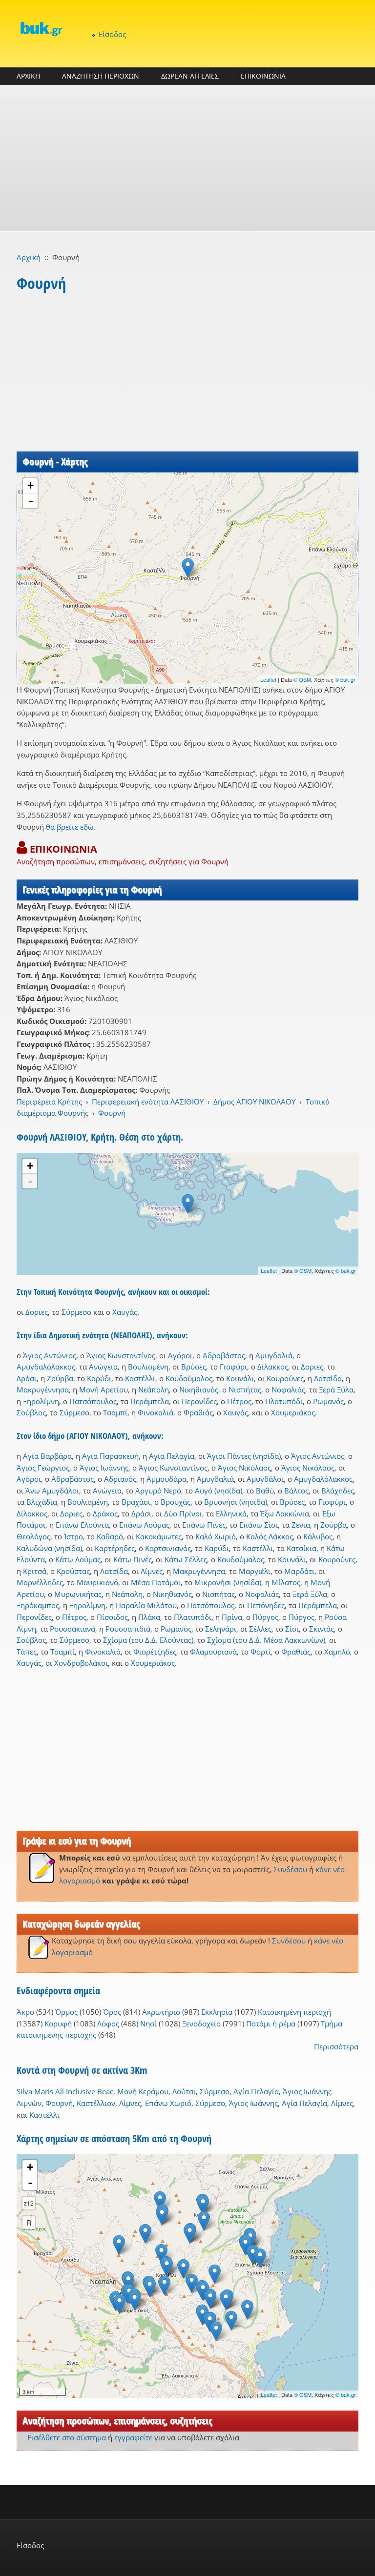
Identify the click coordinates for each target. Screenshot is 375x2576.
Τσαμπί (115, 1412)
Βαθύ (265, 1491)
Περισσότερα (336, 2046)
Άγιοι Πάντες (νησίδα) (244, 1456)
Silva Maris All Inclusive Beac (65, 2091)
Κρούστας (73, 1571)
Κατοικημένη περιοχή (294, 2012)
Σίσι (292, 1629)
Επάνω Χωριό (168, 2103)
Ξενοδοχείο (201, 2024)
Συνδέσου (290, 1869)
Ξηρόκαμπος (38, 1605)
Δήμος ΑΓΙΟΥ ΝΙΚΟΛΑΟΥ (254, 1102)
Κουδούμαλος (189, 1378)
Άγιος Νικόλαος (244, 1468)
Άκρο (25, 2012)
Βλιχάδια (42, 1502)
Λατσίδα (328, 1378)
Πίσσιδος (112, 1617)
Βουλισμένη (148, 1367)
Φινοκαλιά (156, 1412)
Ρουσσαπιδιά (128, 1629)
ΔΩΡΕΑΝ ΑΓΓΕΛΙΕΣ (190, 76)
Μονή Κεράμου (143, 2091)
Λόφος (108, 2024)
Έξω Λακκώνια (285, 1513)
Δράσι (27, 1378)
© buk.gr (345, 679)
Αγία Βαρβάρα (47, 1456)
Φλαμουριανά (213, 1652)
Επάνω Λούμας (144, 1525)
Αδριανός (120, 1479)
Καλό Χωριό (216, 1536)
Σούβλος (31, 1412)
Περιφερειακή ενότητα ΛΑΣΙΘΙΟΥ (148, 1102)
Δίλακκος (273, 1367)
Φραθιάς (198, 1412)
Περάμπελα (150, 1401)
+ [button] (31, 485)
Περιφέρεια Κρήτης (49, 1102)
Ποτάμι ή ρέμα (271, 2024)
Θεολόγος (33, 1536)
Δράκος (105, 1513)
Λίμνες (152, 1571)
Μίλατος (286, 1582)
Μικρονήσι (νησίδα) (228, 1582)
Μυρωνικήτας (78, 1594)
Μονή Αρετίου (104, 1390)
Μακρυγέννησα (43, 1390)
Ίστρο (73, 1536)
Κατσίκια (302, 1548)
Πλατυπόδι (284, 1401)
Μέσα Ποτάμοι (156, 1582)
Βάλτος (296, 1491)
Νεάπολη (154, 1390)
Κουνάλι (240, 1378)
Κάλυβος (318, 1536)
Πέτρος (239, 1401)
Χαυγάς (125, 1312)
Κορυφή (58, 2024)
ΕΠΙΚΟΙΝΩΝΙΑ (263, 76)
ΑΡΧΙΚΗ (28, 76)
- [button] (31, 501)
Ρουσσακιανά (73, 1629)
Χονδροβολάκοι (81, 1663)
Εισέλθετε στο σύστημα (67, 2437)
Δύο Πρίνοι (183, 1513)
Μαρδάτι (299, 1571)
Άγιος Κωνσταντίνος (121, 1355)
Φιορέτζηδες (155, 1652)
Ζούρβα (60, 1378)
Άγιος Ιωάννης (104, 1468)
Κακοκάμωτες (159, 1536)
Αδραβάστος (224, 1355)
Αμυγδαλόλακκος (46, 1367)
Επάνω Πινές (204, 1525)
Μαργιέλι (255, 1571)
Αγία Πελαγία (172, 1456)
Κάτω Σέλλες (186, 1559)
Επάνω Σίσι (259, 1525)
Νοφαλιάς (288, 1390)
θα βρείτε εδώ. (71, 827)
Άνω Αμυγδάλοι (52, 1491)
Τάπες (27, 1652)
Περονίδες (199, 1401)
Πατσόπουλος (93, 1401)
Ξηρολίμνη (41, 1401)
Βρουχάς (176, 1502)
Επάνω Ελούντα (82, 1525)
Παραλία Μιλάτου (146, 1605)
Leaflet (268, 679)
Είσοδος (112, 34)
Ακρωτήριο (161, 2012)
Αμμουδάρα (167, 1479)
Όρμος (66, 2012)
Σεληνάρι (221, 1629)
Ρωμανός (328, 1401)
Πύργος (265, 1617)
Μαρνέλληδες (40, 1582)
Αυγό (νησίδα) (219, 1491)
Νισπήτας (245, 1390)
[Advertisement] (187, 158)
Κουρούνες (285, 1378)
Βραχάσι (136, 1502)
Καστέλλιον (96, 2103)
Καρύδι (99, 1378)
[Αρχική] (41, 29)
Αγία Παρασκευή (110, 1456)
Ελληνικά (231, 1513)
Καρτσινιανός (168, 1548)
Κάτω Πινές (133, 1559)
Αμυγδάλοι (265, 1479)
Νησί (148, 2024)
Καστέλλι (140, 1378)
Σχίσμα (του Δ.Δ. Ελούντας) (148, 1640)
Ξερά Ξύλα (336, 1390)
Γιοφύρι (233, 1367)
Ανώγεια (103, 1367)
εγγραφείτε (133, 2437)
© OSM (302, 679)
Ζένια (301, 1525)
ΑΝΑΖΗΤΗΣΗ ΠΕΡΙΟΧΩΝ (101, 76)
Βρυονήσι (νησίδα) (236, 1502)
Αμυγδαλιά (274, 1355)
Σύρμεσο (76, 1312)
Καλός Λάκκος (270, 1536)
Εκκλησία (217, 2012)
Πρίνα (232, 1617)
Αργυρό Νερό (158, 1491)
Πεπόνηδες (266, 1605)
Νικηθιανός (199, 1390)
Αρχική (29, 257)
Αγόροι (180, 1355)
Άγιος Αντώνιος (50, 1355)
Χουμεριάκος (293, 1412)
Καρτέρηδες (115, 1548)
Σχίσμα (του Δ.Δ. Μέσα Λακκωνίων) (266, 1640)
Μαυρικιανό (97, 1582)
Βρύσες (194, 1367)
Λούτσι (184, 2091)
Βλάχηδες (338, 1491)
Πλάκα (149, 1617)
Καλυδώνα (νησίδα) (49, 1548)
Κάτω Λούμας (78, 1559)
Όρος (112, 2012)
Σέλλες (260, 1629)
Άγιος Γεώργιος (43, 1468)
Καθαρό (110, 1536)
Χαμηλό (337, 1652)
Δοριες (37, 1312)
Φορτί (261, 1652)
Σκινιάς (322, 1629)
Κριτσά (35, 1571)
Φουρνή (112, 1113)
